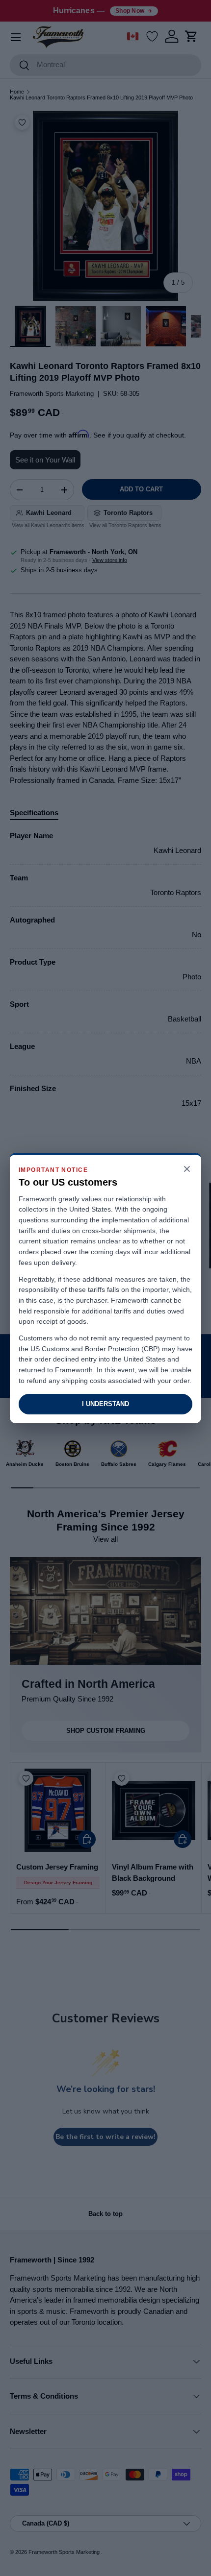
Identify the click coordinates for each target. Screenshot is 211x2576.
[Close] (187, 1170)
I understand (105, 1404)
